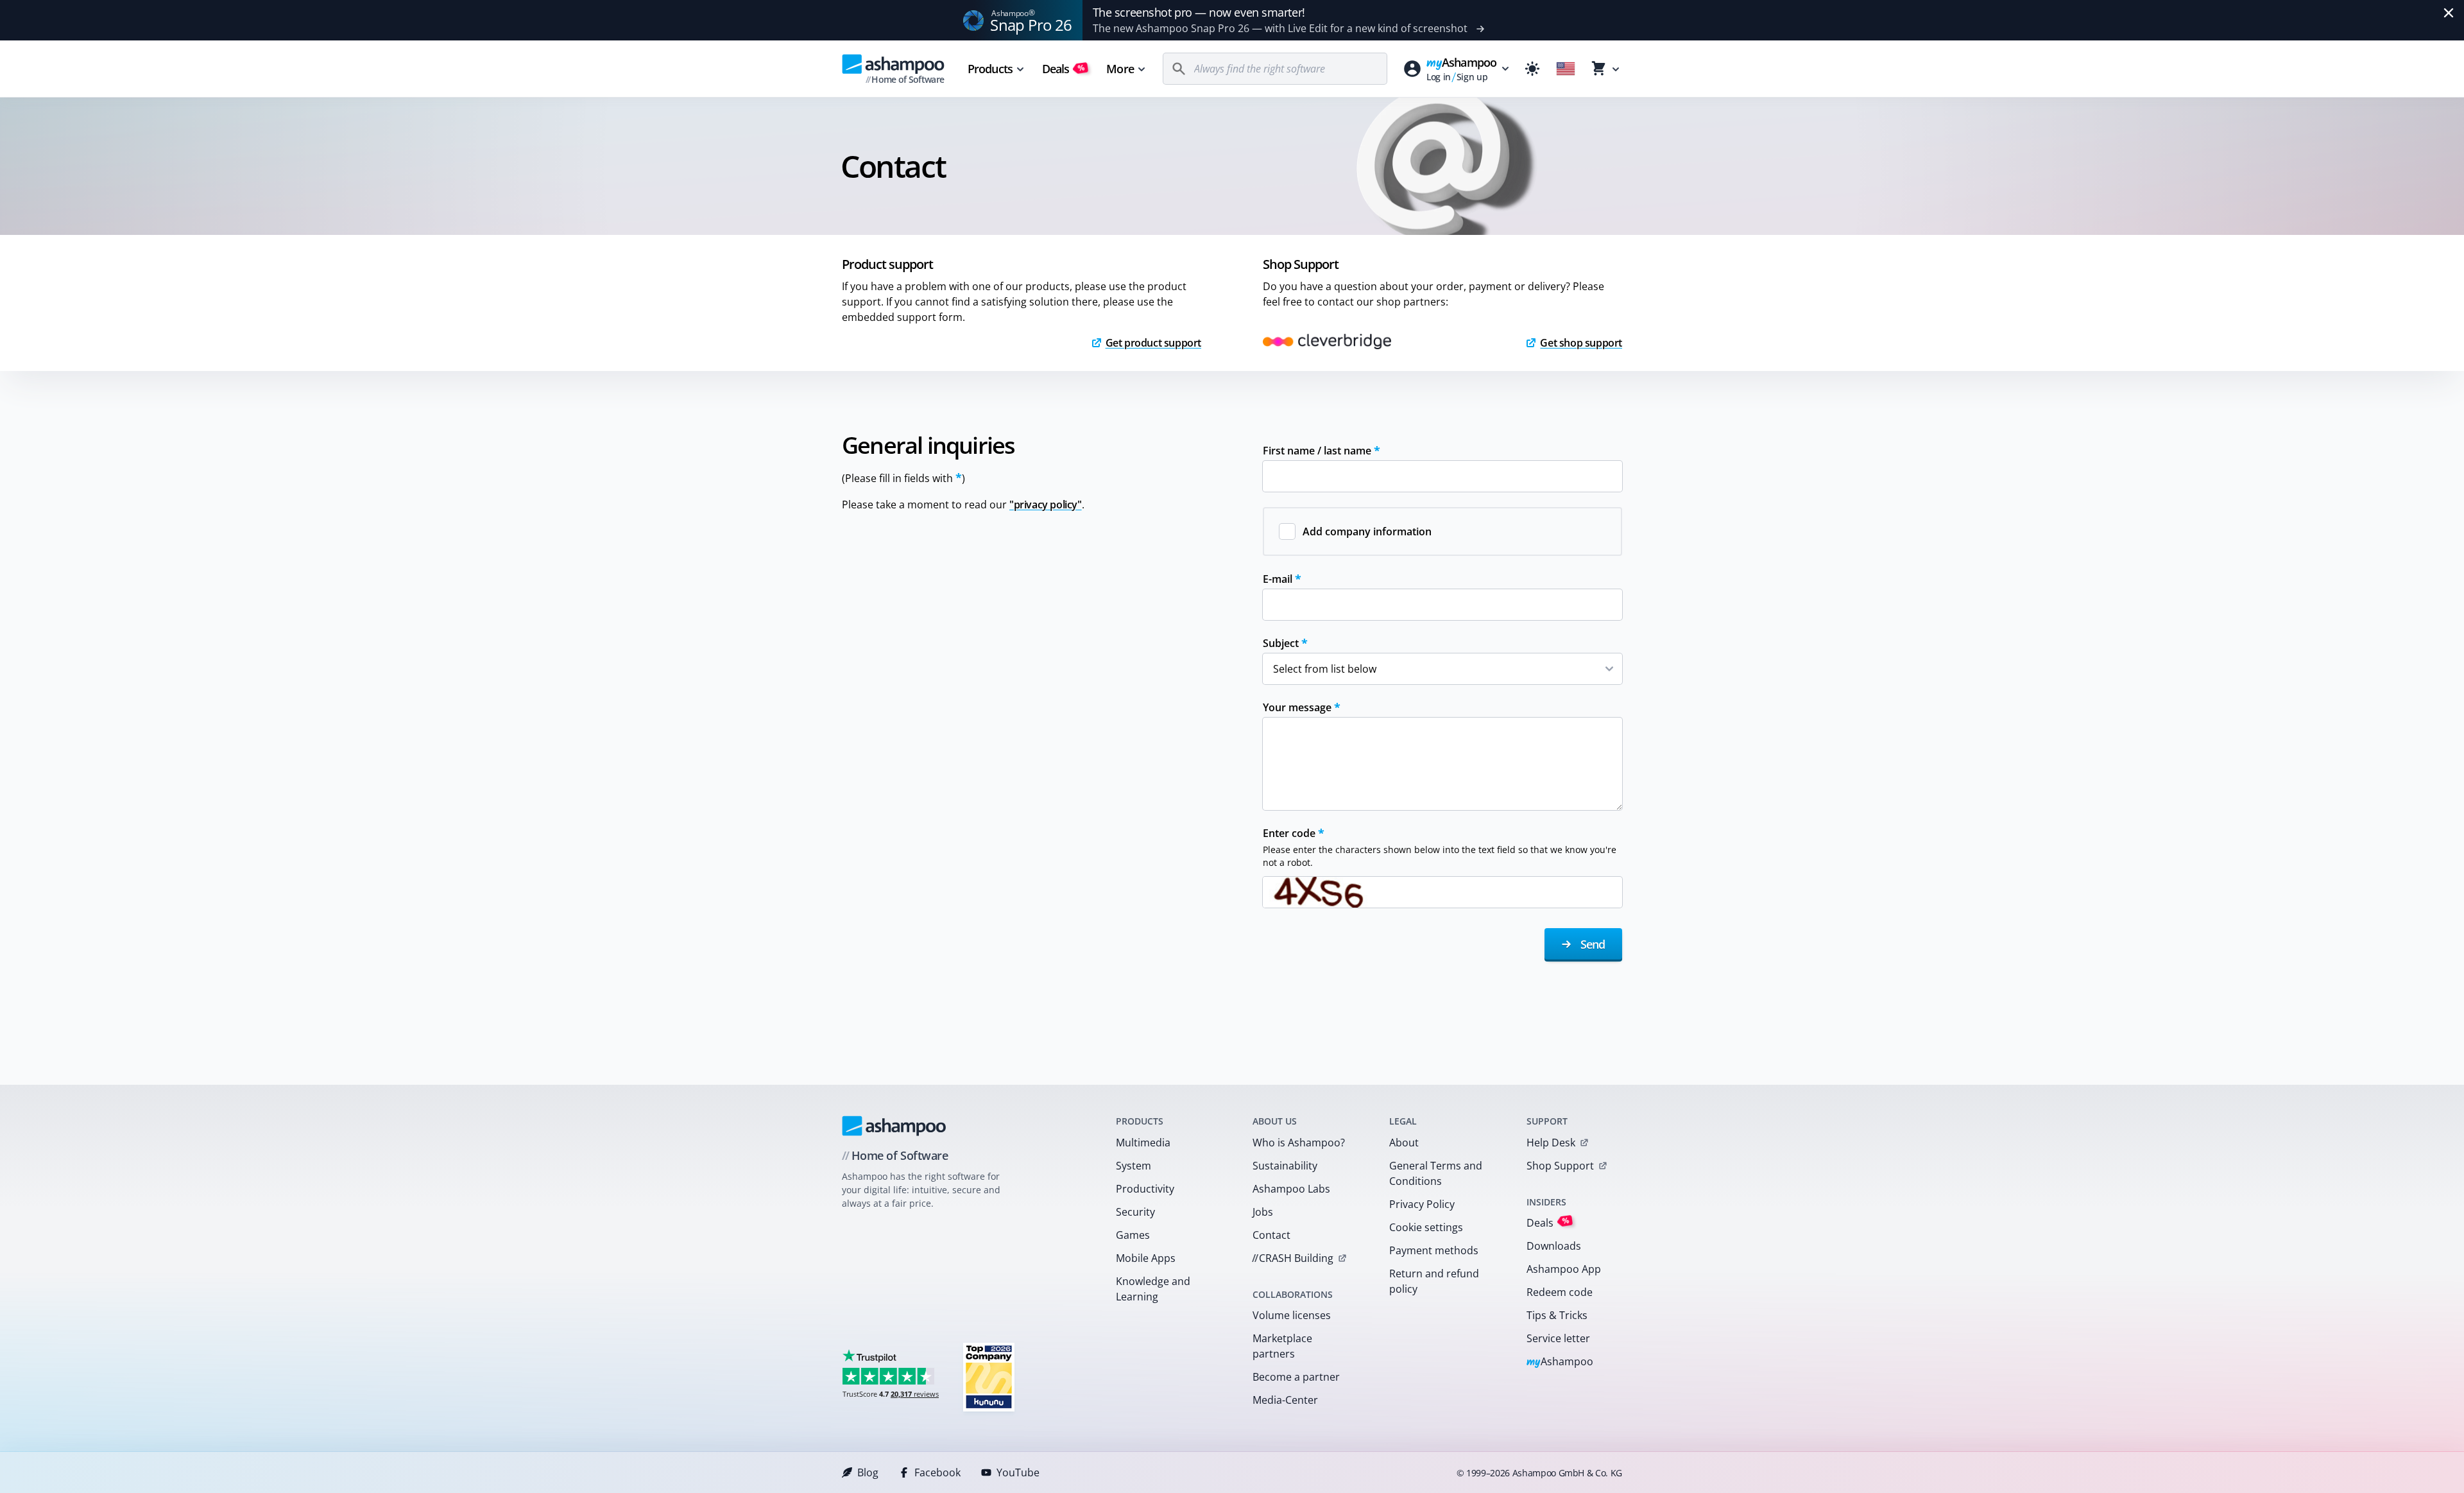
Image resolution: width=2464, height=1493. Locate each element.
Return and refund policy (1434, 1281)
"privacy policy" (1046, 505)
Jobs (1263, 1212)
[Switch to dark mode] (1532, 69)
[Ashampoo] (894, 1126)
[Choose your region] (1566, 69)
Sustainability (1285, 1166)
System (1134, 1166)
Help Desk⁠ (1551, 1143)
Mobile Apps (1146, 1258)
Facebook (937, 1472)
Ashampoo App (1564, 1269)
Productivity (1145, 1189)
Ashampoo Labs (1291, 1189)
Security (1135, 1212)
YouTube (1018, 1472)
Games (1133, 1235)
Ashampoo (1560, 1362)
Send (1591, 944)
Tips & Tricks (1557, 1315)
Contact (1271, 1235)
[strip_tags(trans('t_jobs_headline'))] (989, 1376)
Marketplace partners (1282, 1346)
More (1120, 69)
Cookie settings (1426, 1227)
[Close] (2449, 13)
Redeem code (1560, 1292)
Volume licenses (1292, 1315)
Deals (1064, 69)
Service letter (1558, 1338)
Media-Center (1285, 1400)
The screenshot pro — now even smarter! (1199, 12)
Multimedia (1143, 1143)
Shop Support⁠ (1560, 1166)
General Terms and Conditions (1436, 1173)
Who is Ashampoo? (1299, 1143)
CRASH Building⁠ (1293, 1258)
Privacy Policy (1422, 1204)
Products (990, 69)
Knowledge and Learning (1153, 1289)
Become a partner (1296, 1377)
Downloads (1554, 1246)
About (1404, 1143)
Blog (868, 1472)
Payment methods (1434, 1250)
